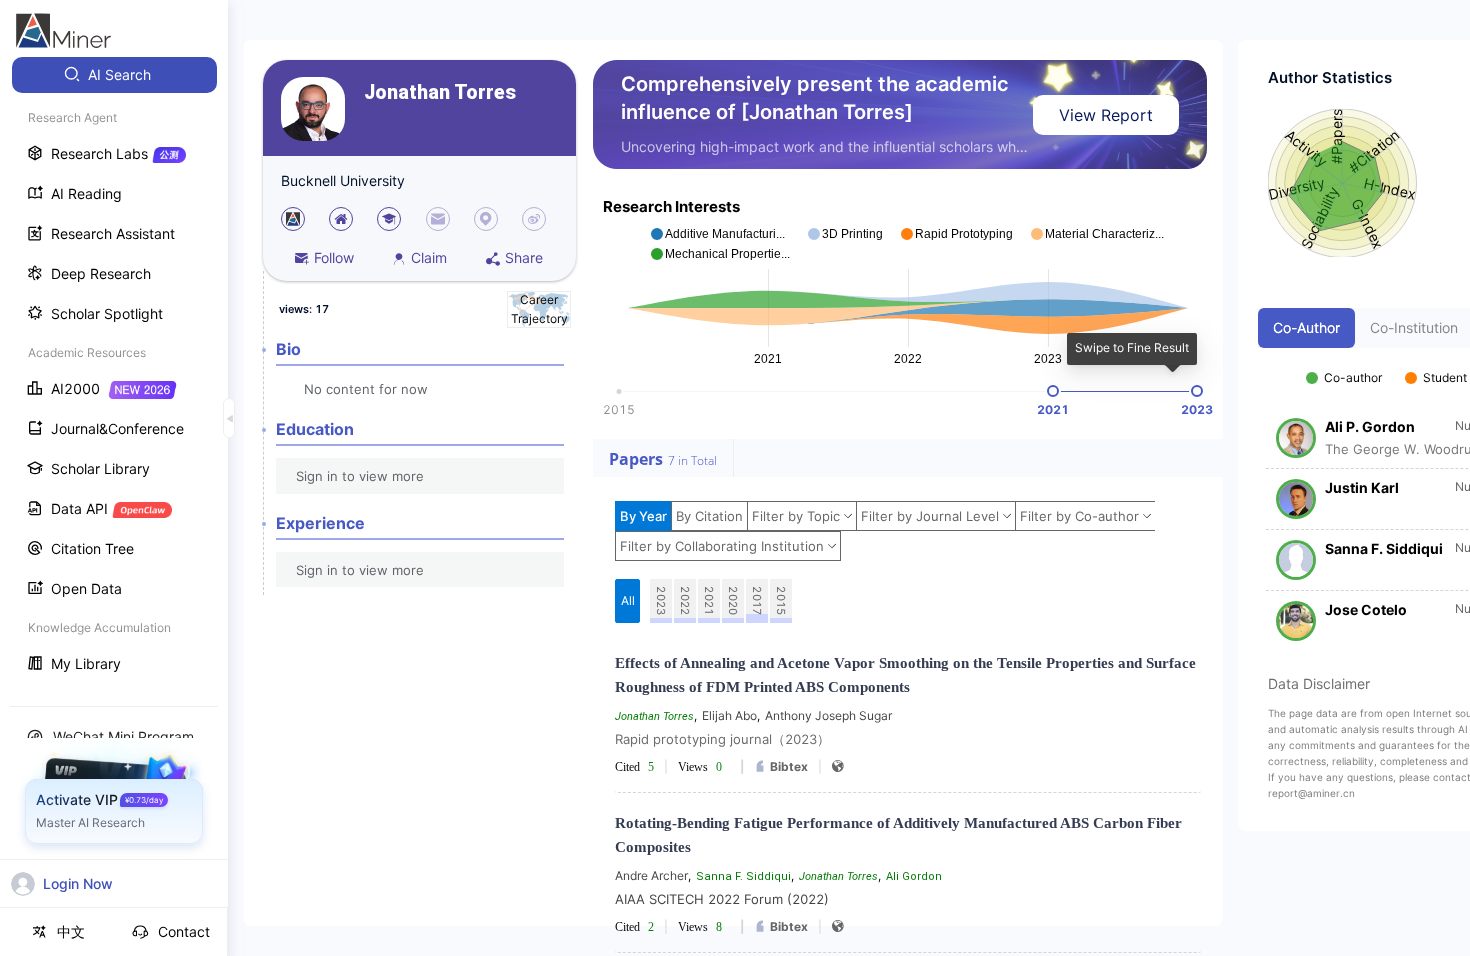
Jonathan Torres (440, 92)
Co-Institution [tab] (1414, 327)
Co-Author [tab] (1306, 327)
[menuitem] (114, 75)
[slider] (1053, 391)
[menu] (114, 371)
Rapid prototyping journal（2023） (722, 739)
